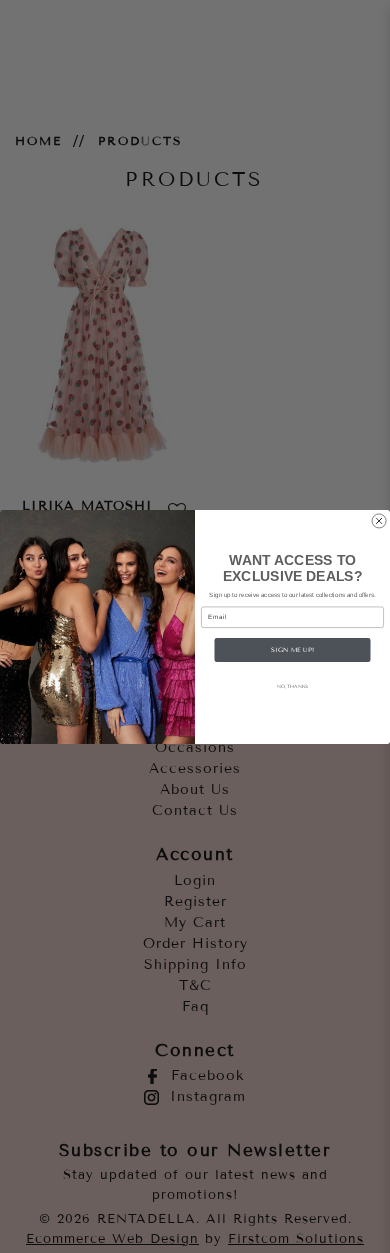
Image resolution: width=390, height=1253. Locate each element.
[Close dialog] (379, 520)
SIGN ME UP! (292, 648)
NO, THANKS (293, 685)
